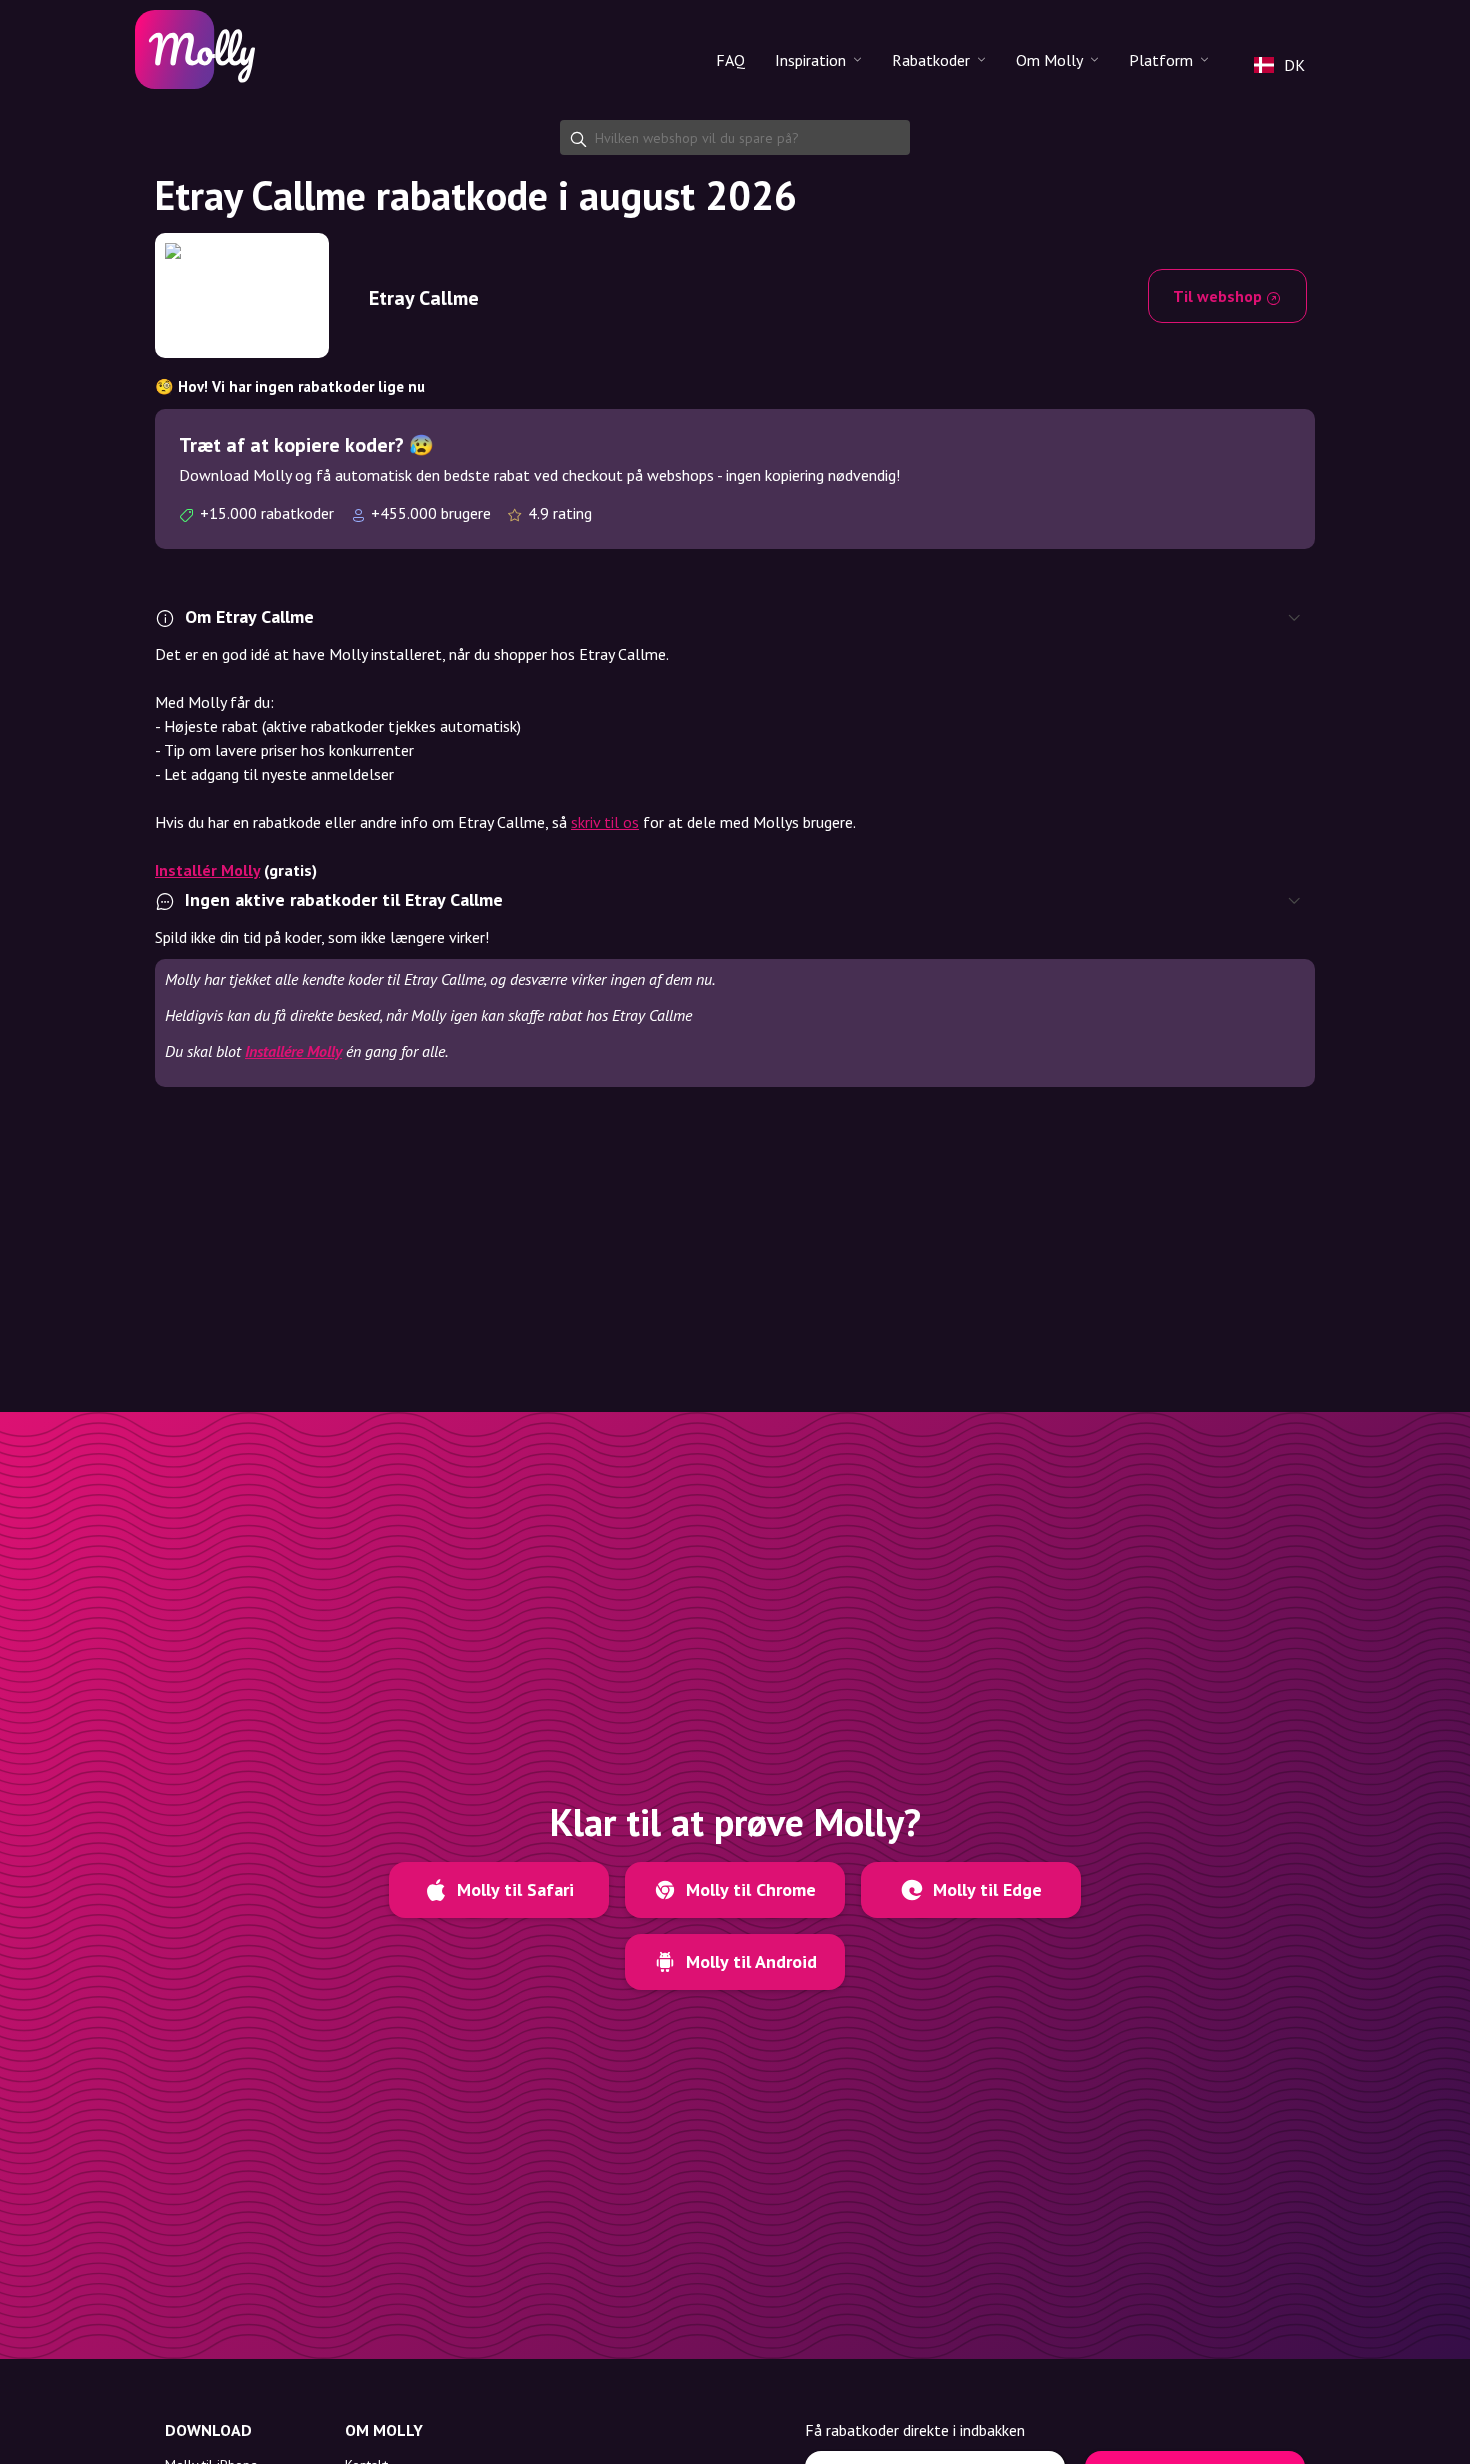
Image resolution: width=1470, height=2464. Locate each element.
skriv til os (605, 822)
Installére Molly (293, 1051)
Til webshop (1219, 296)
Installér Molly (207, 870)
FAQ (730, 60)
